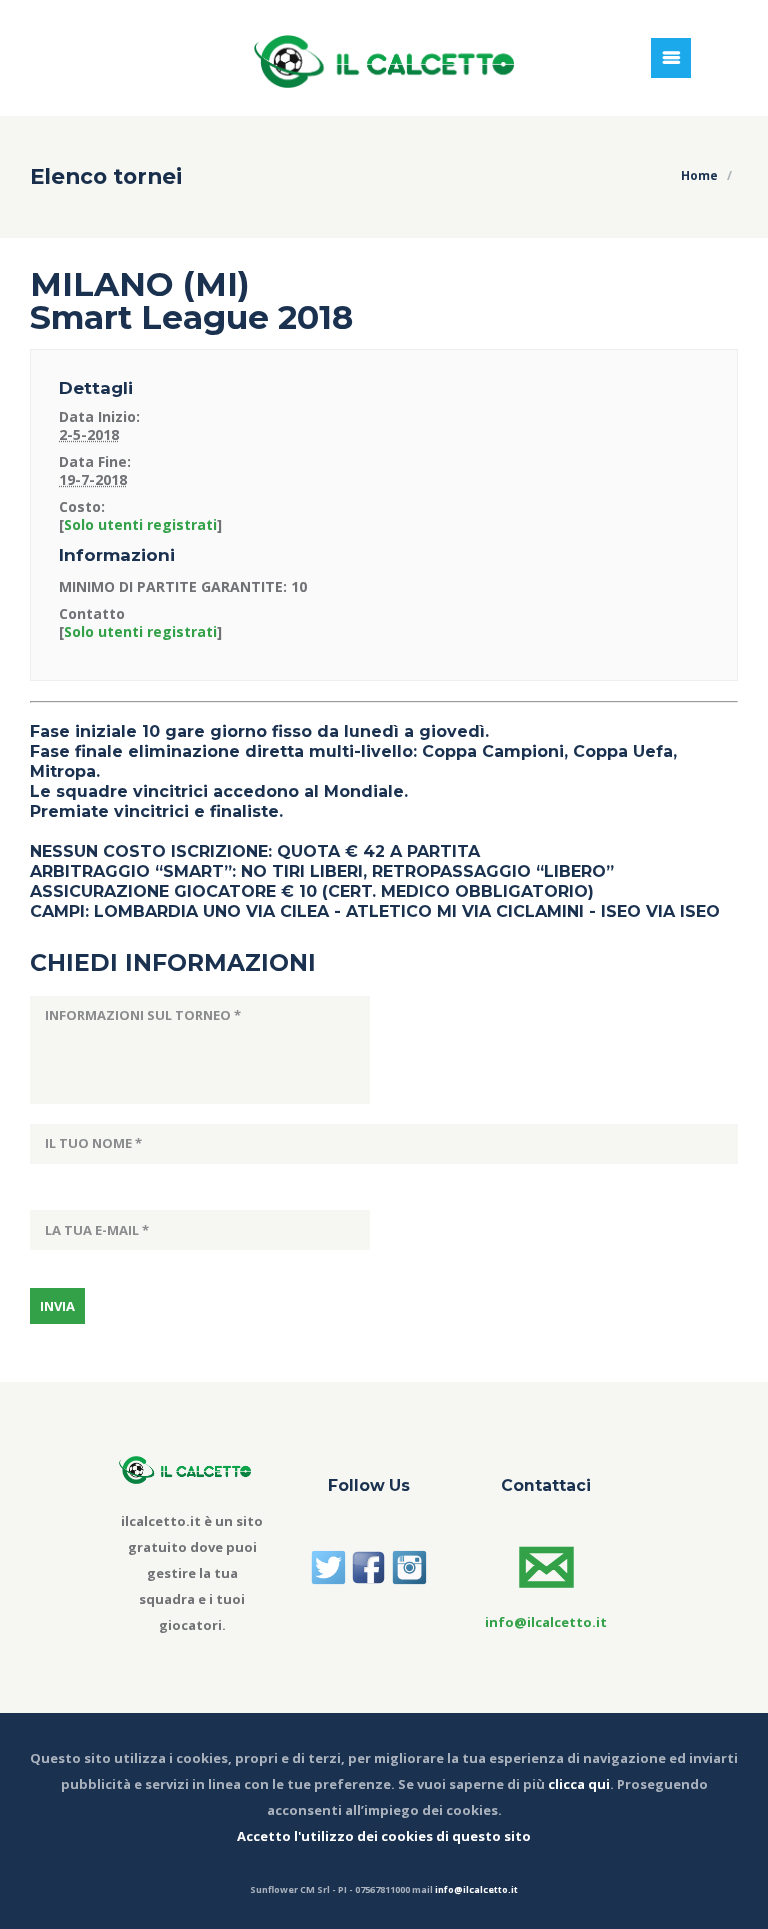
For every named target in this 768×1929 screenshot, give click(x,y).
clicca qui (579, 1784)
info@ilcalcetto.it (476, 1889)
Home (699, 175)
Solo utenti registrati (140, 524)
